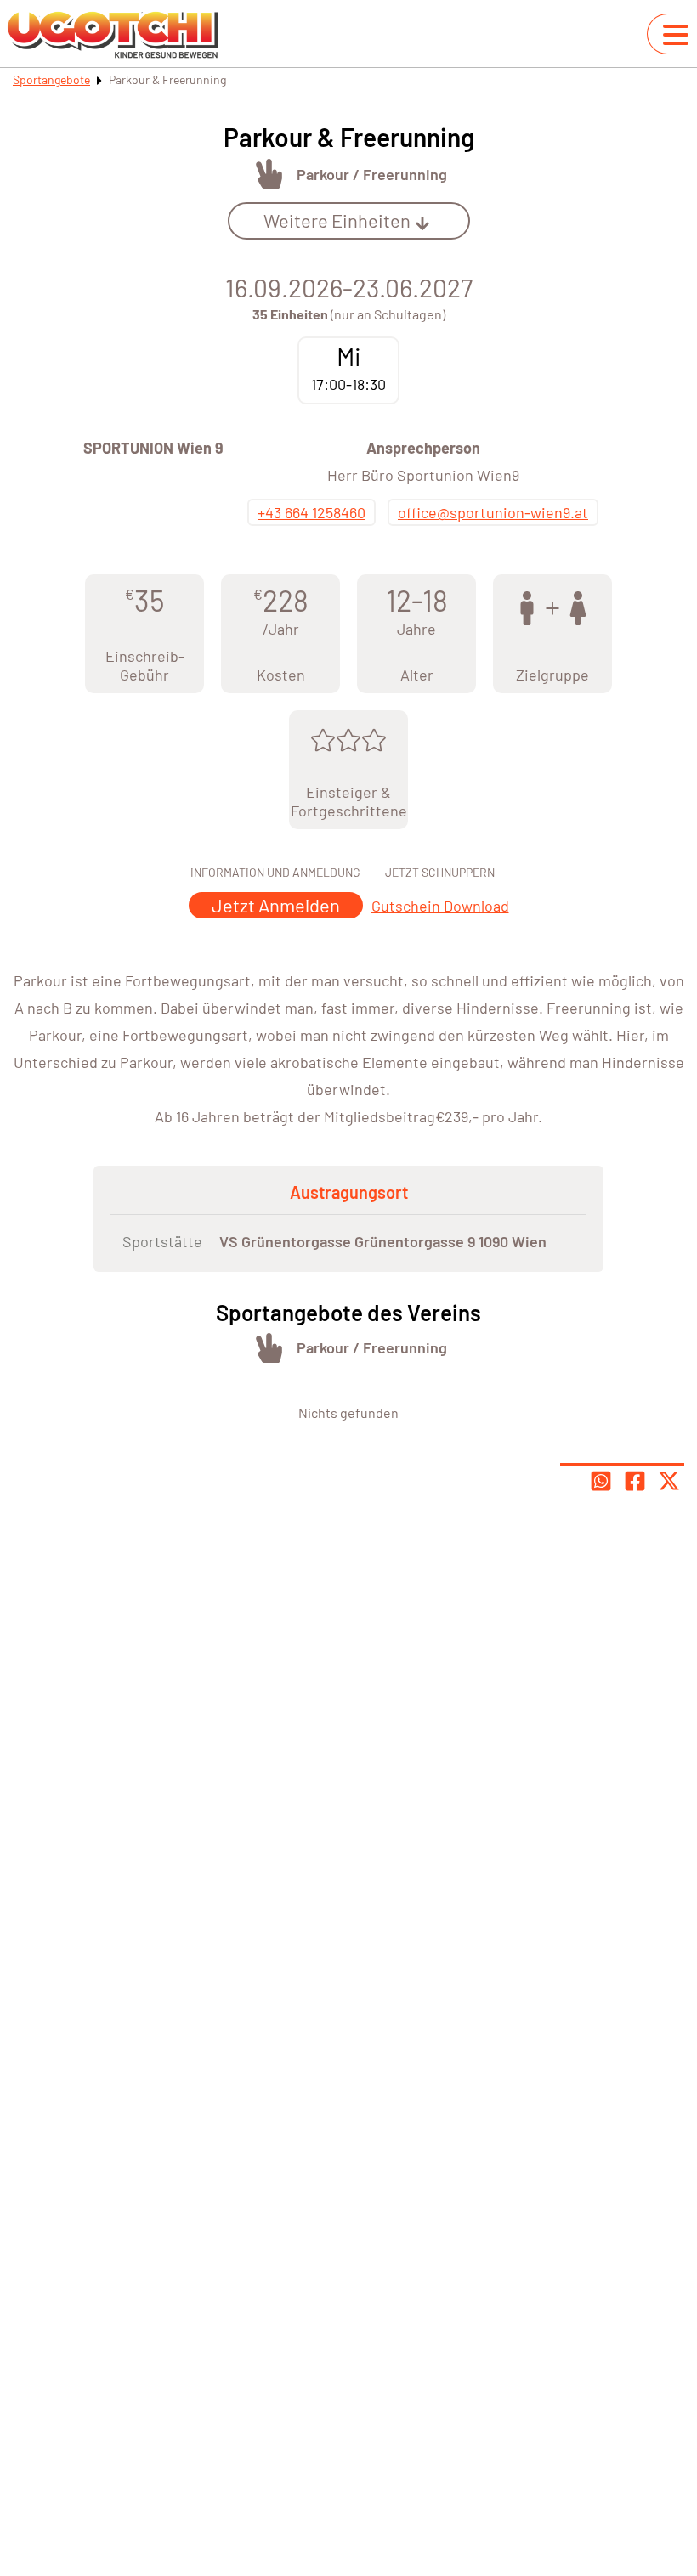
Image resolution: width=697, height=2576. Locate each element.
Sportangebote (51, 79)
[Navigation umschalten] (676, 35)
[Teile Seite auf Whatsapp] (601, 1481)
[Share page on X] (669, 1481)
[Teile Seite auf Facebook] (635, 1481)
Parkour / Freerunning (372, 174)
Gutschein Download (440, 906)
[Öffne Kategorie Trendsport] (269, 174)
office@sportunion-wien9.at (493, 512)
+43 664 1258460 (312, 512)
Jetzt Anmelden (276, 905)
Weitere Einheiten (337, 220)
